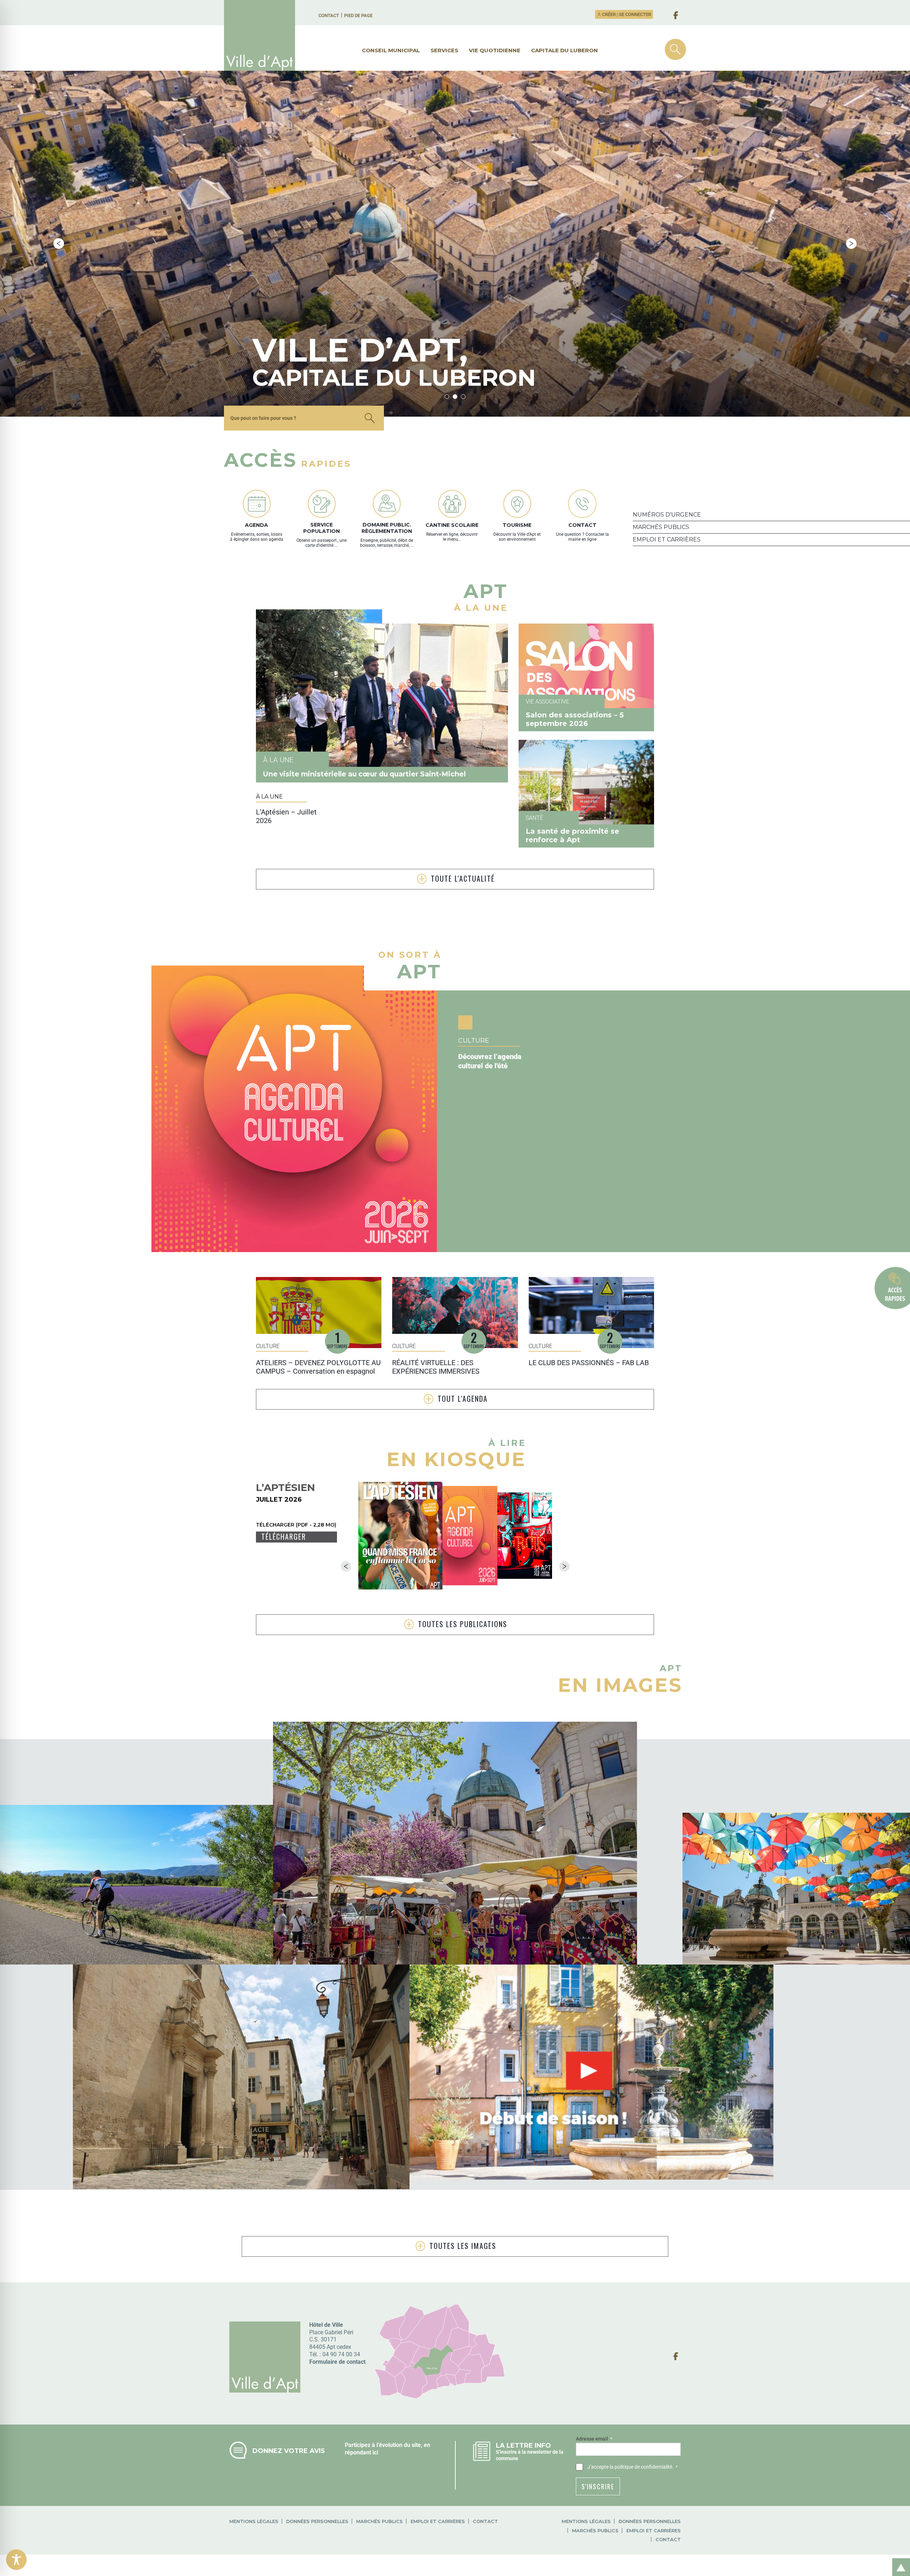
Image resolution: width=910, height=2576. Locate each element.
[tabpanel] (455, 244)
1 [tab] (447, 397)
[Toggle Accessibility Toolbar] (16, 2560)
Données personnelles (317, 2521)
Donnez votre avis (289, 2451)
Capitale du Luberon (564, 50)
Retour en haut (899, 2559)
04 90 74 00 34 (341, 2354)
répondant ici (362, 2452)
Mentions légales (254, 2521)
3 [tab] (463, 397)
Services (444, 50)
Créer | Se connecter (626, 14)
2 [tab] (455, 397)
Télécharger (284, 1537)
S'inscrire (598, 2486)
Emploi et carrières (438, 2521)
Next (851, 244)
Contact (329, 15)
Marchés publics (379, 2521)
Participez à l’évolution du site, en (387, 2445)
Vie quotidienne (495, 50)
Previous (59, 244)
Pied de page (358, 15)
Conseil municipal (391, 50)
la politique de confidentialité (641, 2467)
